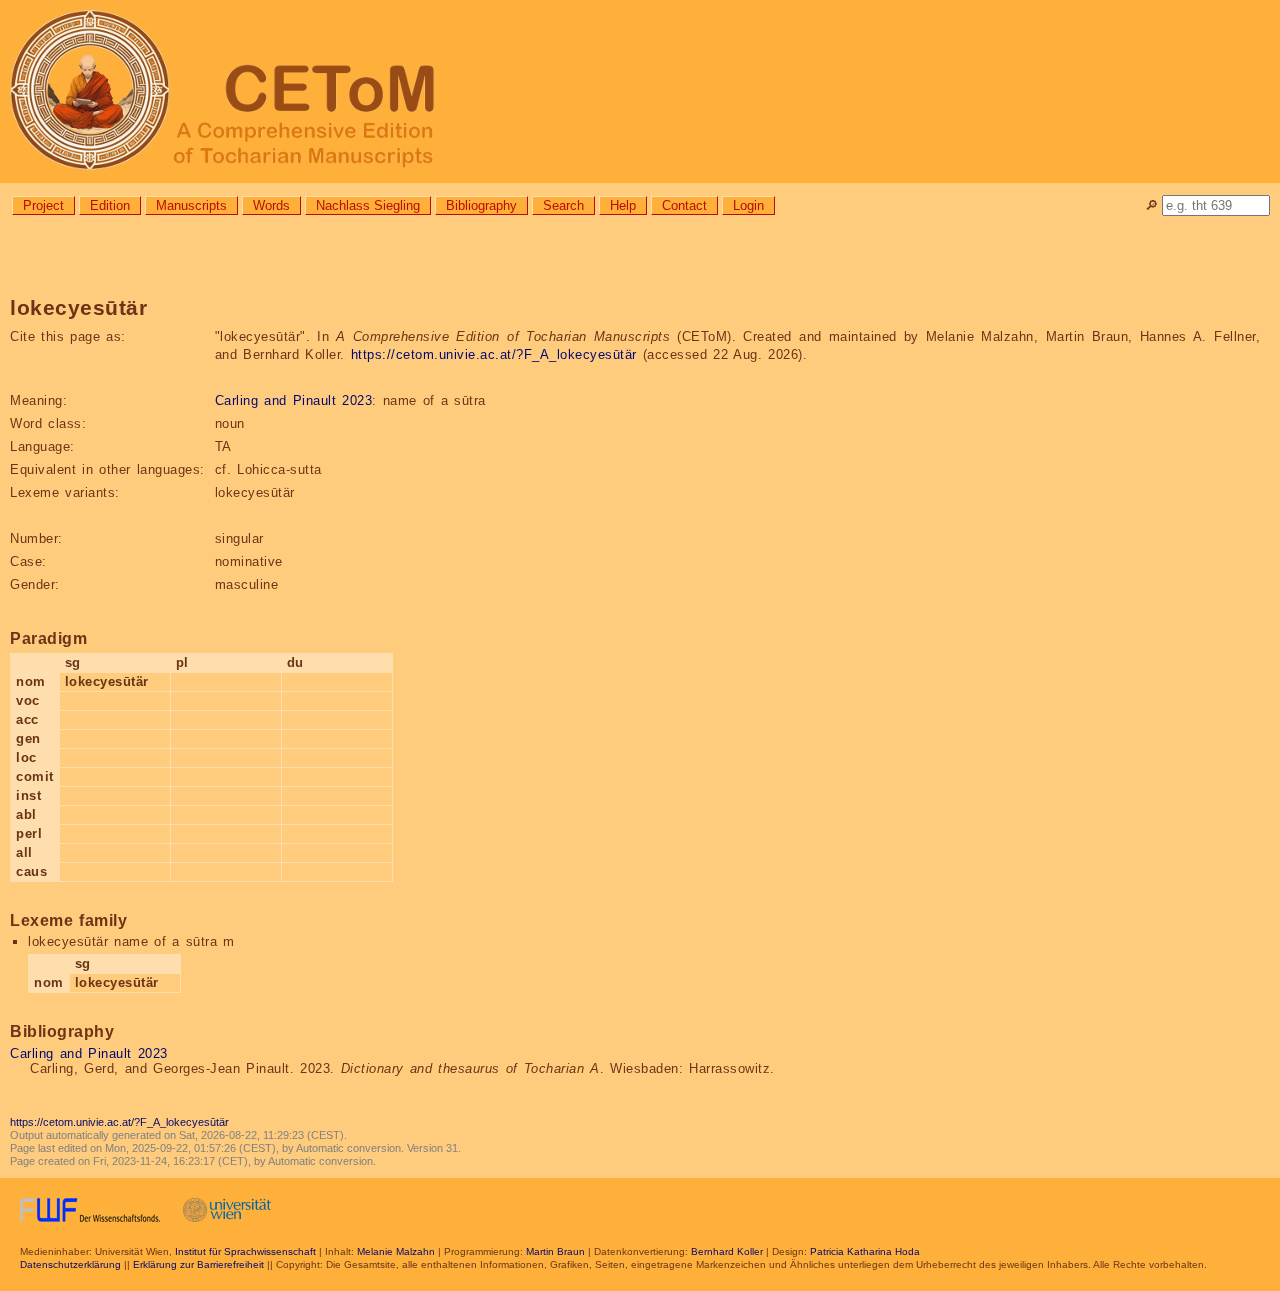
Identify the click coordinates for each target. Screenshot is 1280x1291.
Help (623, 205)
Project (43, 205)
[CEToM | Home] (640, 91)
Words (271, 205)
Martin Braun (555, 1251)
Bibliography (481, 205)
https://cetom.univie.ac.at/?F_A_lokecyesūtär (494, 354)
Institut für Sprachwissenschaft (245, 1251)
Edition (110, 205)
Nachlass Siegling (368, 205)
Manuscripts (191, 205)
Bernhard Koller (727, 1251)
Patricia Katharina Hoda (865, 1251)
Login (748, 205)
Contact (684, 205)
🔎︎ (1151, 205)
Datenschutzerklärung (70, 1264)
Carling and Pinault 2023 (294, 400)
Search (563, 205)
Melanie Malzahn (396, 1251)
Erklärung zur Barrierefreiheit (198, 1264)
